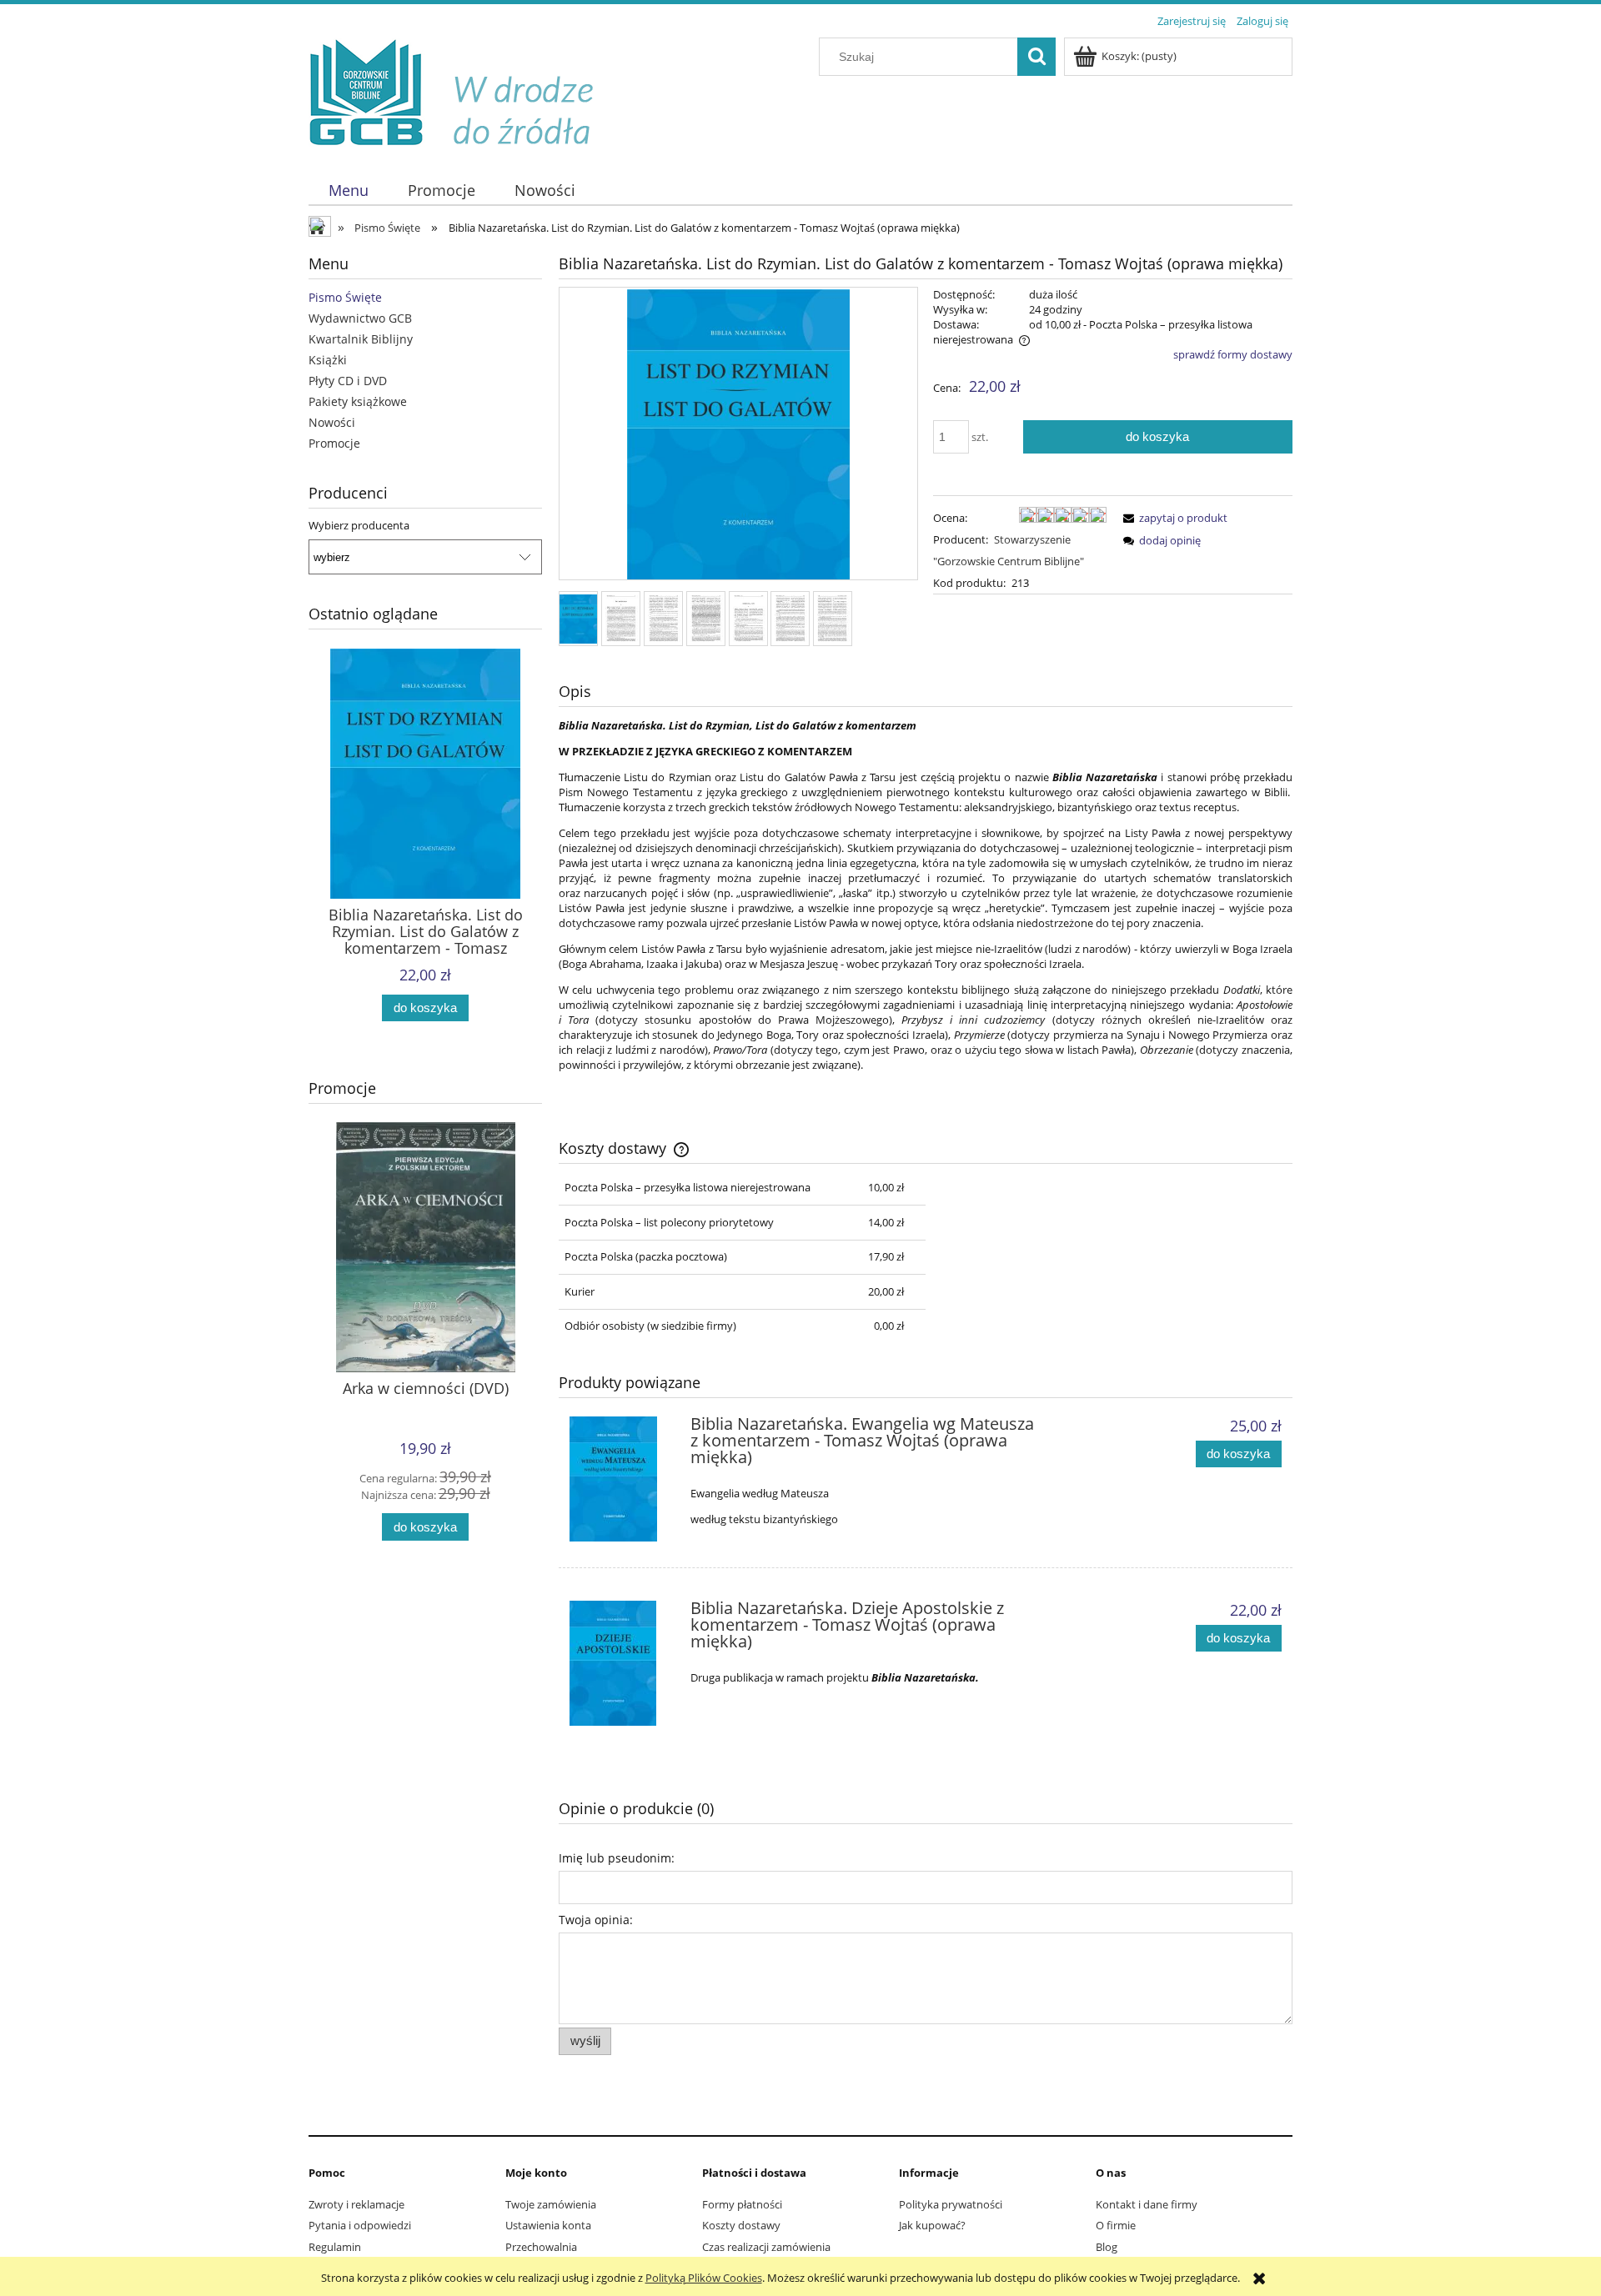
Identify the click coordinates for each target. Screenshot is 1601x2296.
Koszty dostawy (741, 2225)
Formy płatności (742, 2204)
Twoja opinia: (596, 1920)
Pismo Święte (345, 297)
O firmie (1116, 2225)
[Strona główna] (464, 93)
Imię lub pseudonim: (617, 1858)
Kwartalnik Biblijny (361, 339)
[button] (1172, 518)
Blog (1107, 2247)
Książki (328, 360)
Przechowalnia (541, 2247)
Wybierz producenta (359, 525)
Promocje (334, 443)
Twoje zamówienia (551, 2204)
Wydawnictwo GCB (360, 318)
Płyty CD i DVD (348, 381)
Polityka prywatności (951, 2204)
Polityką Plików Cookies (704, 2278)
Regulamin (335, 2247)
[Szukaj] (1036, 57)
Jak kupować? (932, 2225)
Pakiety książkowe (358, 401)
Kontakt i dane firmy (1147, 2204)
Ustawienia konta (548, 2225)
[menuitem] (348, 190)
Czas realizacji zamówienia (766, 2247)
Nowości (332, 422)
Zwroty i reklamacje (356, 2204)
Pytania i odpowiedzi (360, 2225)
